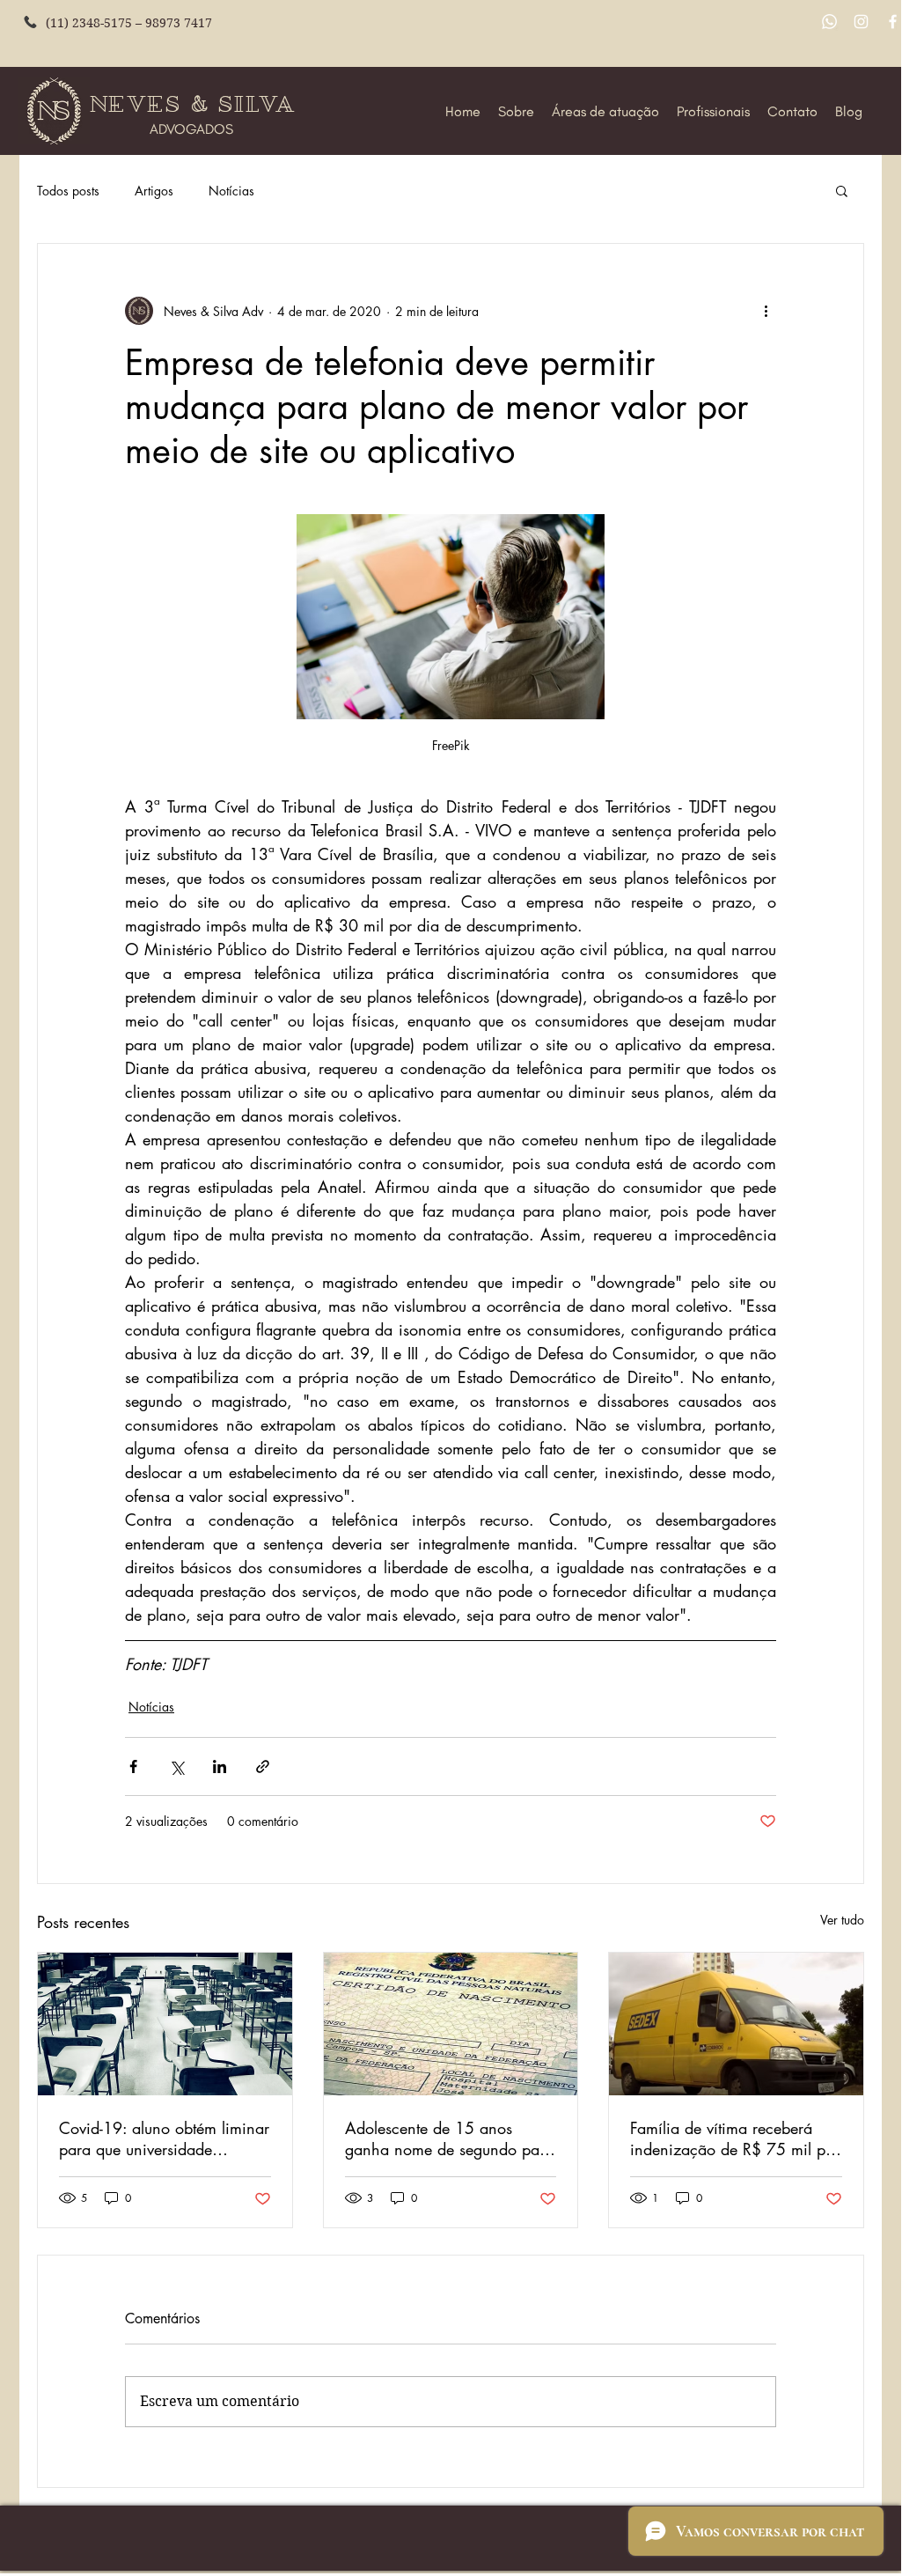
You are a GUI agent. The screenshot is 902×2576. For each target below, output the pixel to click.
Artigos (154, 191)
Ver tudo (842, 1920)
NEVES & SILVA (196, 104)
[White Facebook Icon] (893, 22)
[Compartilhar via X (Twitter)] (176, 1766)
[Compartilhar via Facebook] (133, 1766)
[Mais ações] (766, 311)
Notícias (231, 191)
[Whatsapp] (829, 22)
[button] (842, 190)
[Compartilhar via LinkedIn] (220, 1766)
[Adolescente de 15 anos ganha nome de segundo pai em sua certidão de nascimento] (451, 2024)
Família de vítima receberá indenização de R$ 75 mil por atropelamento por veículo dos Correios (735, 2138)
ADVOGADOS (191, 129)
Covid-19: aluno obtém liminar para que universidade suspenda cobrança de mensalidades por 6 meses (164, 2138)
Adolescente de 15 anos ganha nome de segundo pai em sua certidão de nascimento (444, 2138)
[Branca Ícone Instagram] (861, 22)
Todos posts (68, 191)
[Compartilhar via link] (263, 1766)
